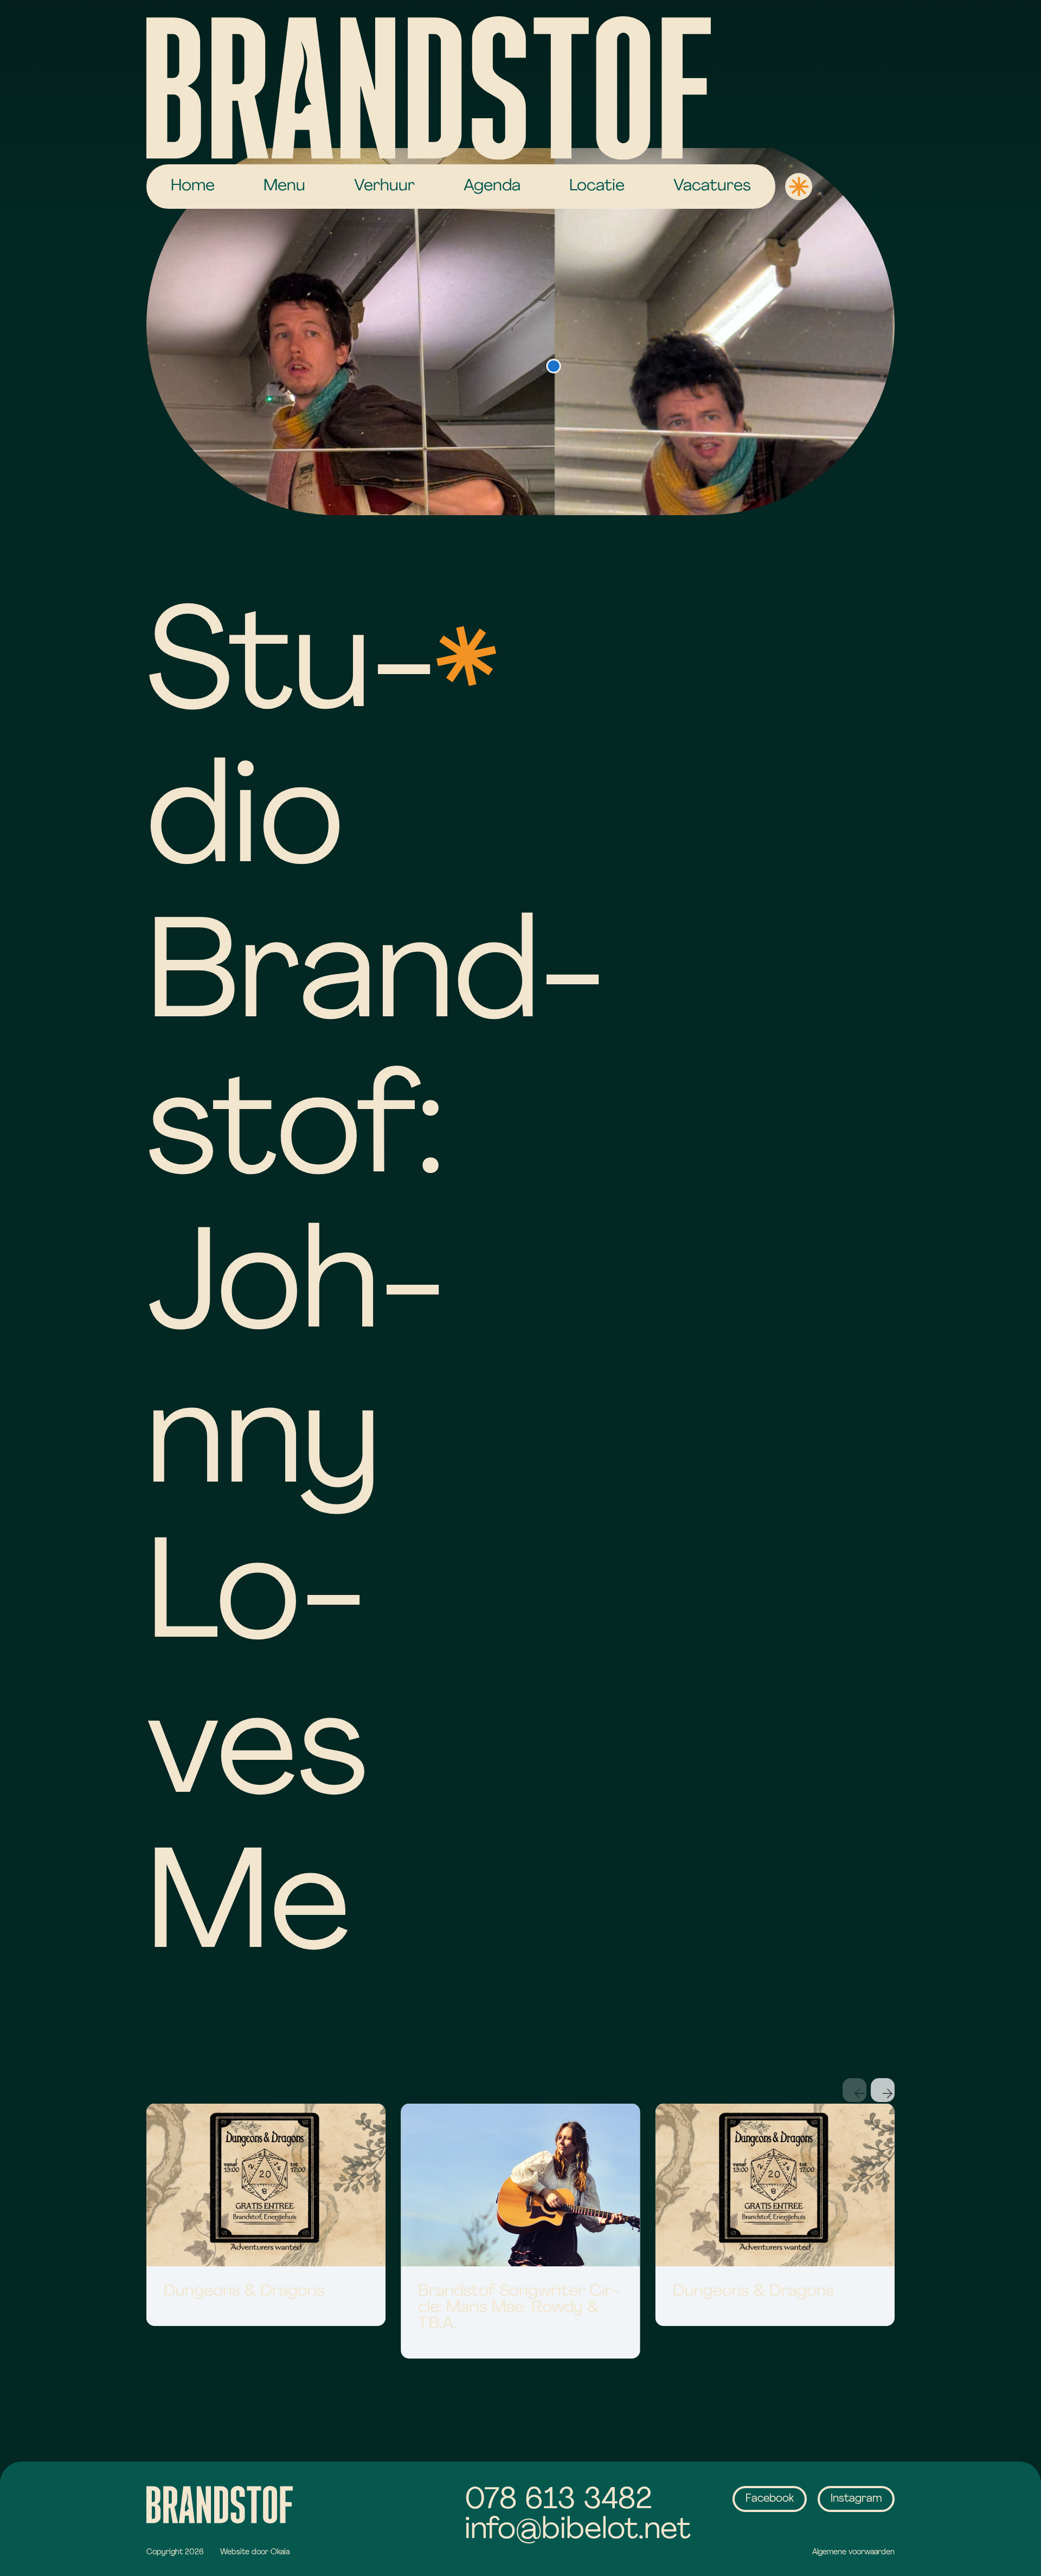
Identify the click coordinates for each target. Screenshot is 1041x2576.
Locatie (597, 186)
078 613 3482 (558, 2501)
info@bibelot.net (578, 2531)
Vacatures (712, 186)
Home (193, 186)
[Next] (883, 2090)
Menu (284, 186)
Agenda (492, 186)
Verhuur (384, 186)
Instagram (856, 2499)
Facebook (770, 2499)
